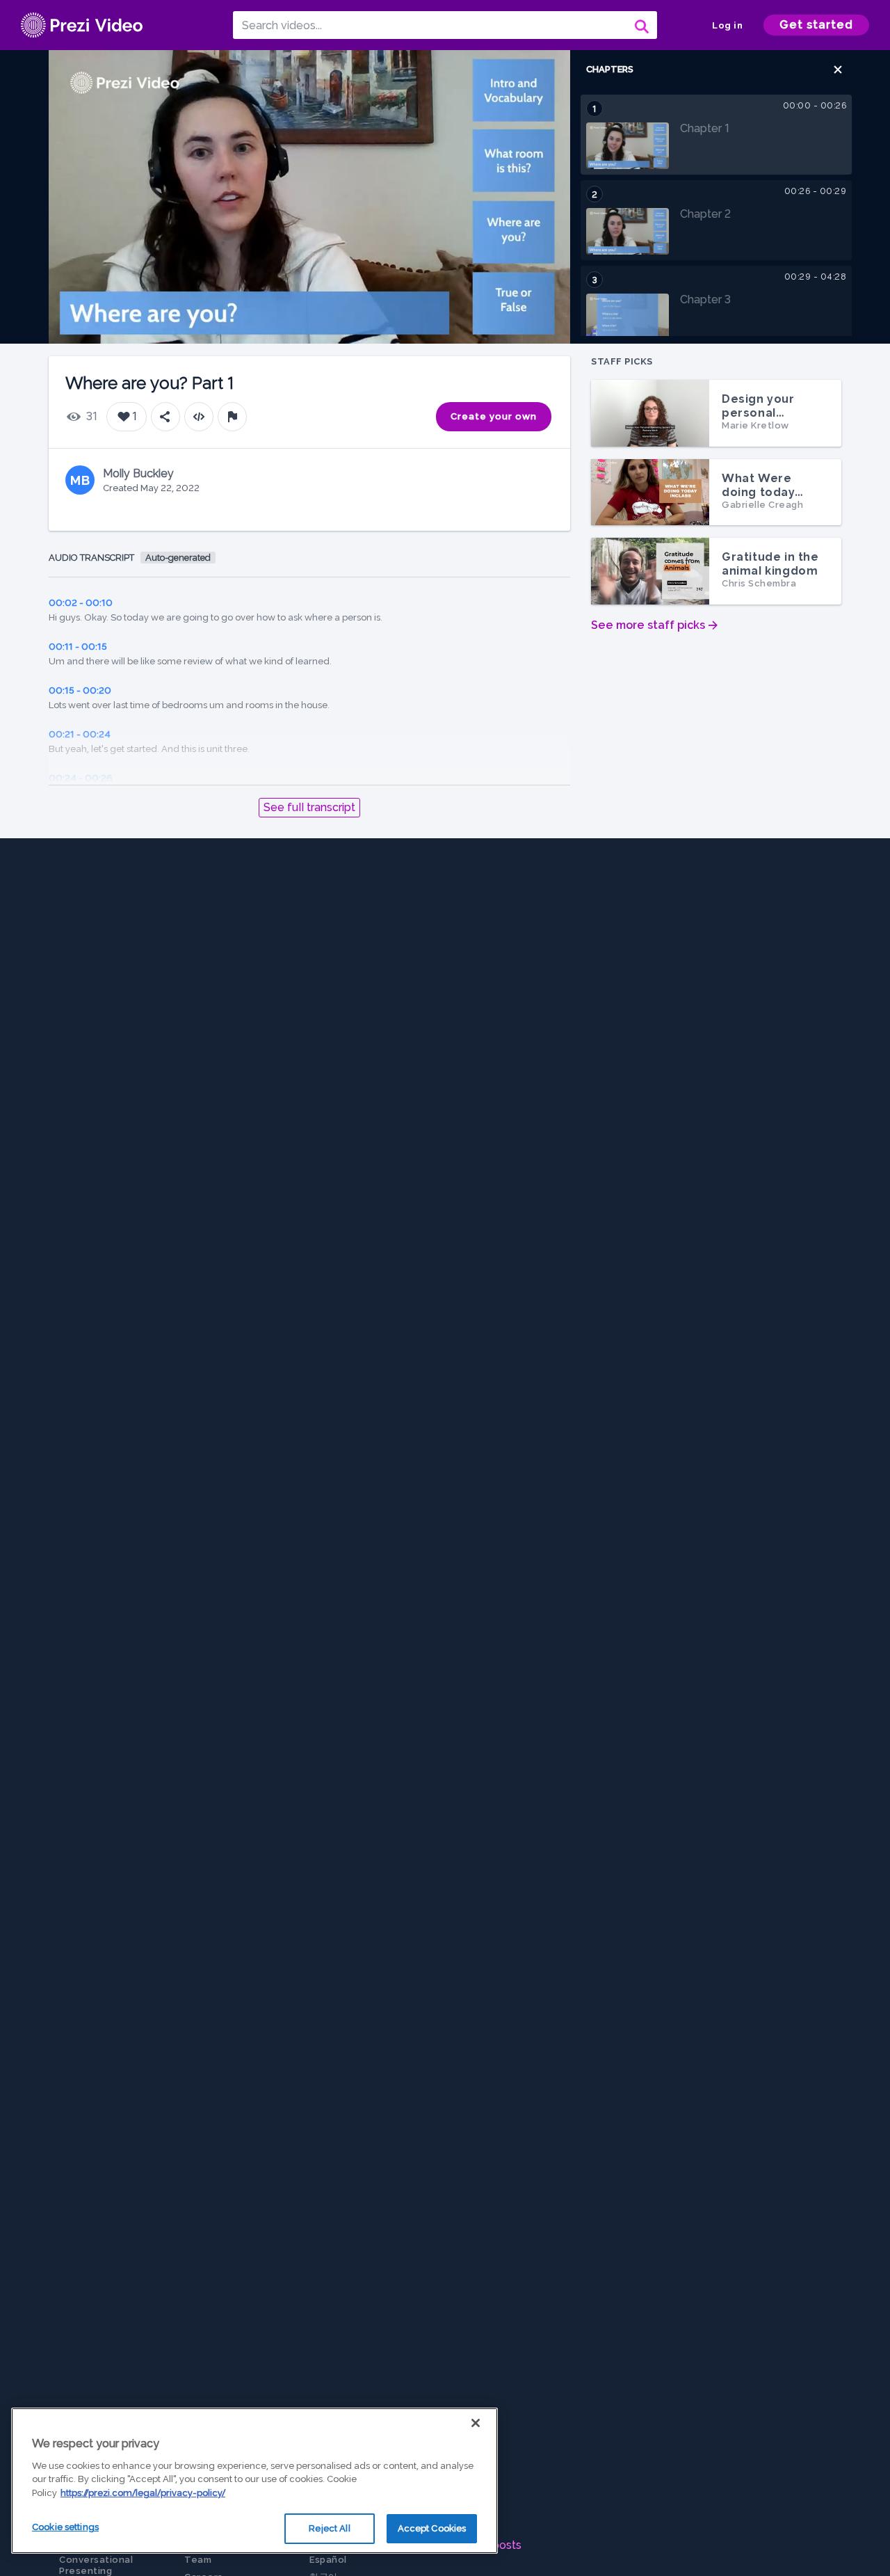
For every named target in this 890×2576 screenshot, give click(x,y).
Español (328, 2560)
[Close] (476, 2423)
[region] (254, 2481)
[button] (838, 70)
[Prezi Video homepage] (82, 25)
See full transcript (309, 807)
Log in (727, 25)
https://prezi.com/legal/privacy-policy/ (143, 2493)
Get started (816, 25)
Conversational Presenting (96, 2565)
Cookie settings (65, 2527)
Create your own (494, 416)
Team (198, 2560)
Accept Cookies (432, 2528)
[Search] (640, 25)
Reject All (329, 2528)
